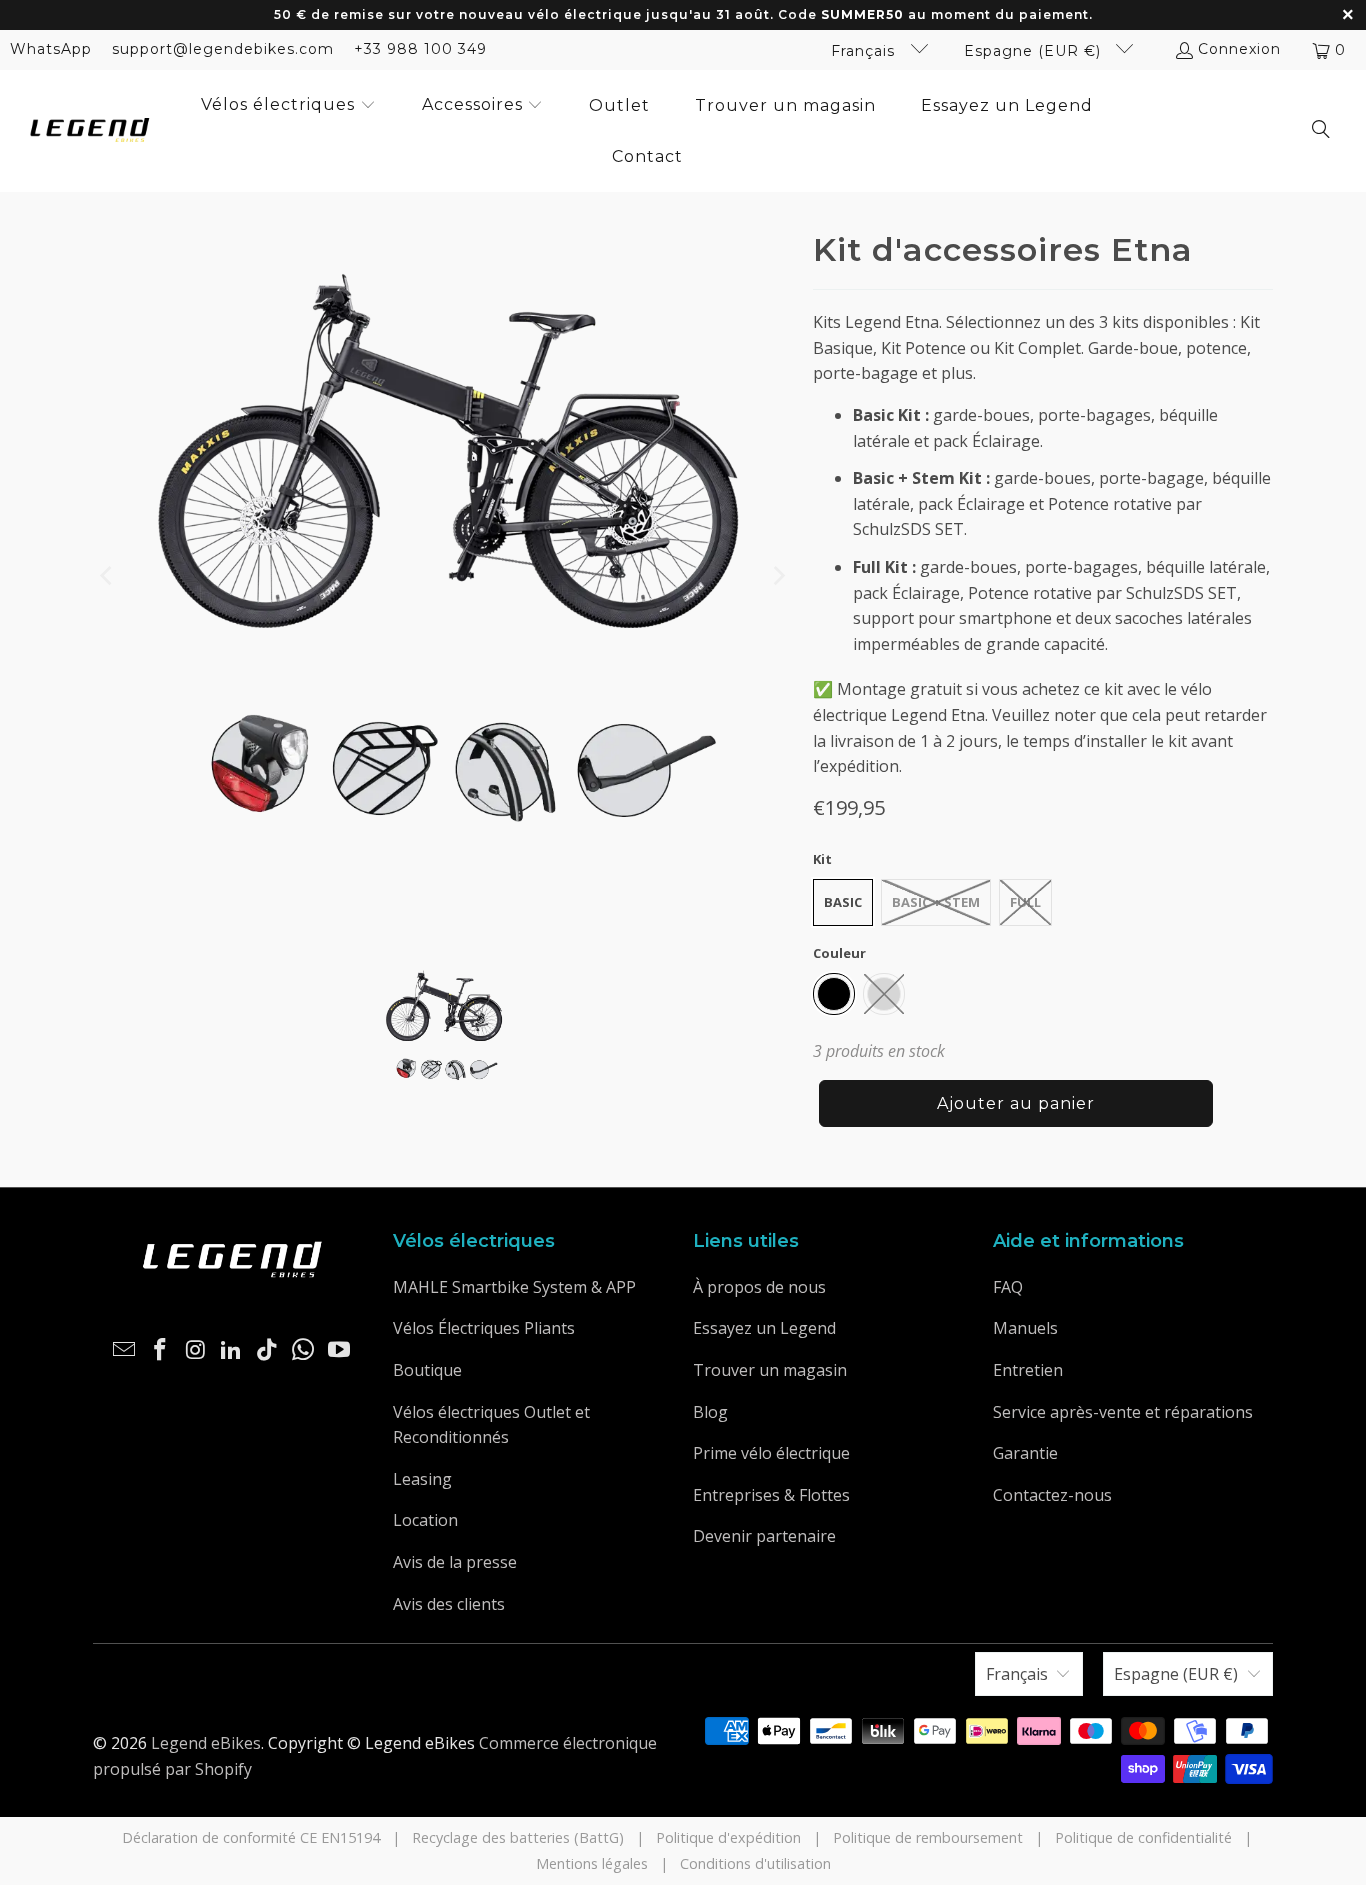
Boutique (427, 1370)
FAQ (1008, 1287)
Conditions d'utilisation (755, 1863)
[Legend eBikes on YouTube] (339, 1350)
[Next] (778, 576)
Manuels (1025, 1328)
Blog (710, 1412)
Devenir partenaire (764, 1536)
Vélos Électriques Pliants (484, 1328)
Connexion (1239, 49)
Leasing (422, 1479)
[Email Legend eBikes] (125, 1350)
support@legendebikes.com (223, 49)
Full (1025, 902)
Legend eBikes (206, 1743)
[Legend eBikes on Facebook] (161, 1350)
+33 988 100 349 (420, 49)
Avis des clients (449, 1604)
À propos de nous (759, 1287)
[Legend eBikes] (90, 131)
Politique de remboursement (928, 1837)
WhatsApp (51, 49)
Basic (843, 902)
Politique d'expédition (728, 1837)
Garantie (1025, 1453)
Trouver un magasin (770, 1370)
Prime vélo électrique (771, 1453)
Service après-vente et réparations (1123, 1412)
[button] (288, 106)
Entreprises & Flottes (771, 1495)
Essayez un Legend (764, 1328)
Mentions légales (592, 1863)
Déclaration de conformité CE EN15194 (251, 1837)
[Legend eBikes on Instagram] (196, 1350)
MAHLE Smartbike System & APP (514, 1287)
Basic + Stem (936, 902)
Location (425, 1520)
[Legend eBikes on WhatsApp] (304, 1350)
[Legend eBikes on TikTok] (268, 1350)
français (865, 51)
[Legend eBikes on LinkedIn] (232, 1350)
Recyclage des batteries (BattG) (518, 1837)
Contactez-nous (1052, 1495)
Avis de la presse (455, 1562)
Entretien (1028, 1370)
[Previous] (108, 576)
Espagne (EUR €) (1035, 51)
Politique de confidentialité (1143, 1837)
